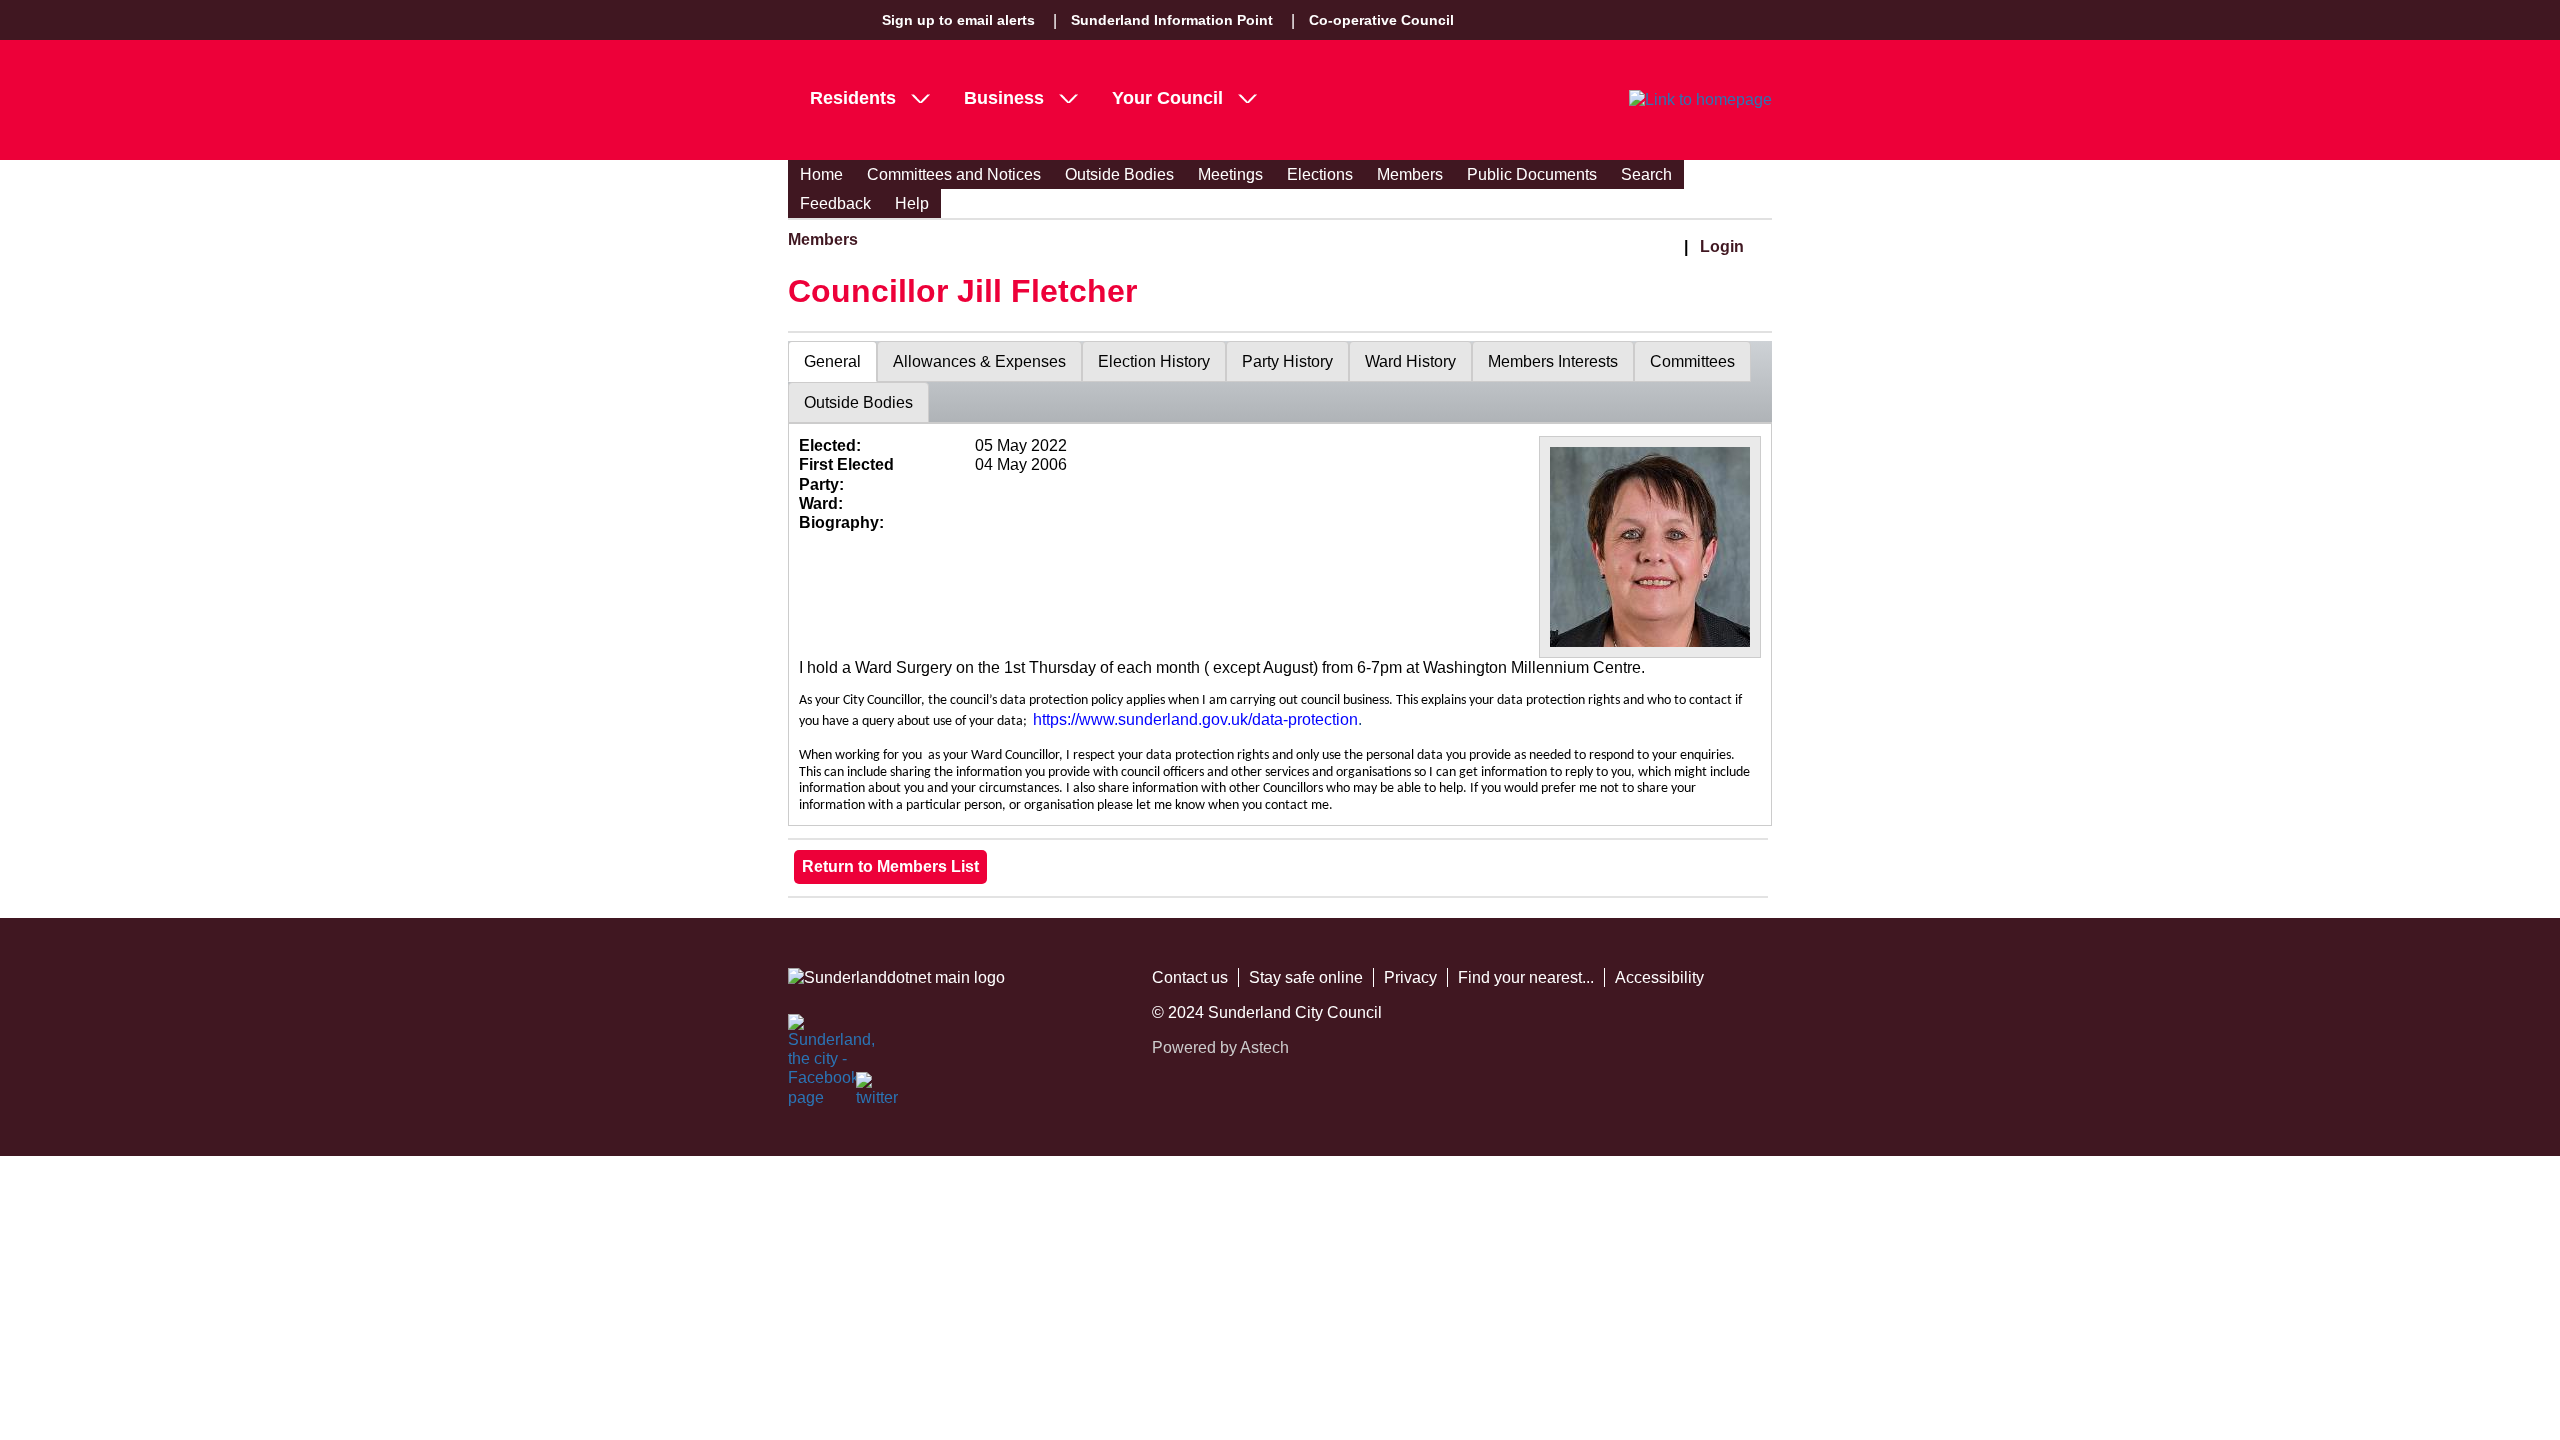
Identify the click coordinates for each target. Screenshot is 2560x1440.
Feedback (835, 203)
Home (821, 174)
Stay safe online (1306, 977)
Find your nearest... (1526, 977)
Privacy (1410, 977)
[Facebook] (810, 1036)
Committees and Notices (954, 174)
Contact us (1190, 977)
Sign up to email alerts (958, 20)
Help (912, 203)
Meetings (1230, 174)
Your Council (1167, 98)
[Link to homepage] (1700, 100)
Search (1646, 174)
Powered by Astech (1220, 1047)
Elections (1320, 174)
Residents (853, 98)
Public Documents (1532, 174)
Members (1410, 174)
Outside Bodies (1119, 174)
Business (1004, 98)
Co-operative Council (1381, 20)
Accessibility (1659, 977)
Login (1722, 246)
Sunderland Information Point (1172, 20)
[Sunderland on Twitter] (878, 1094)
